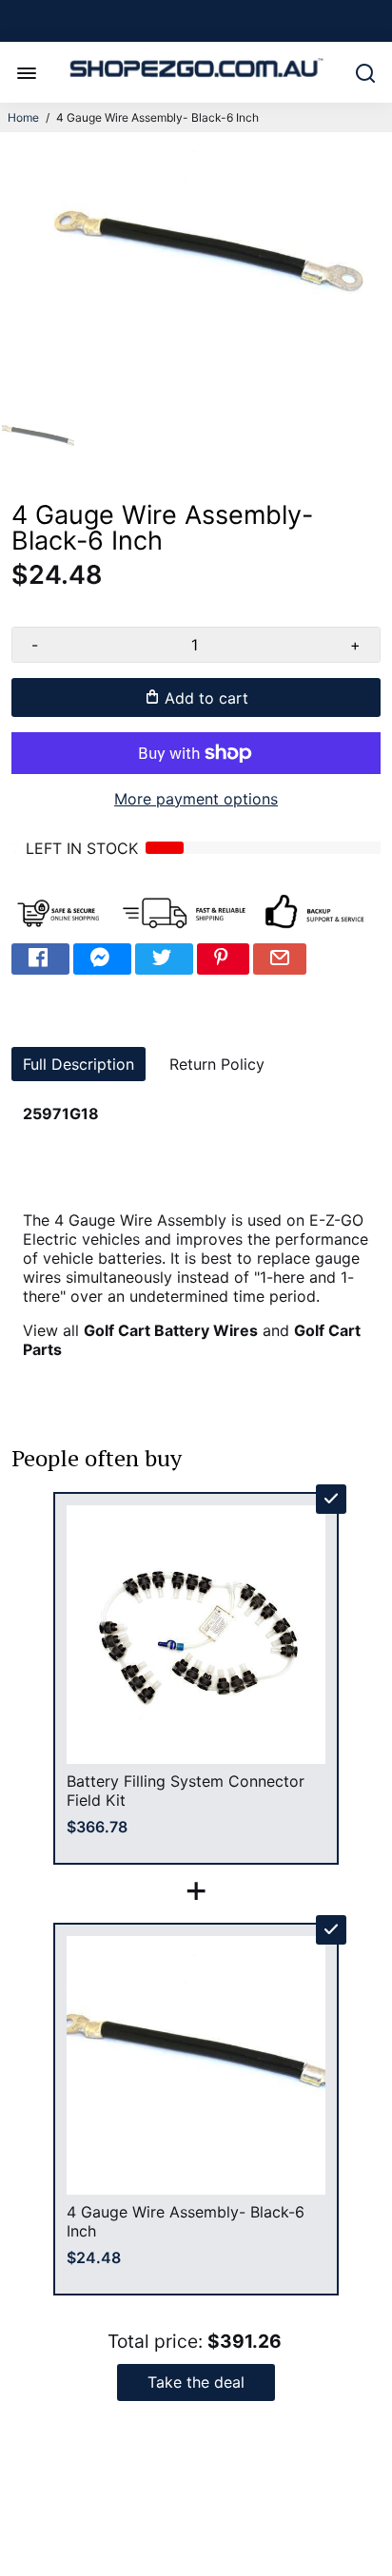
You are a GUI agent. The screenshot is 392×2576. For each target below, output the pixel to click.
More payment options (196, 799)
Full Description (78, 1064)
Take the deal (196, 2382)
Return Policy (217, 1064)
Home (23, 117)
